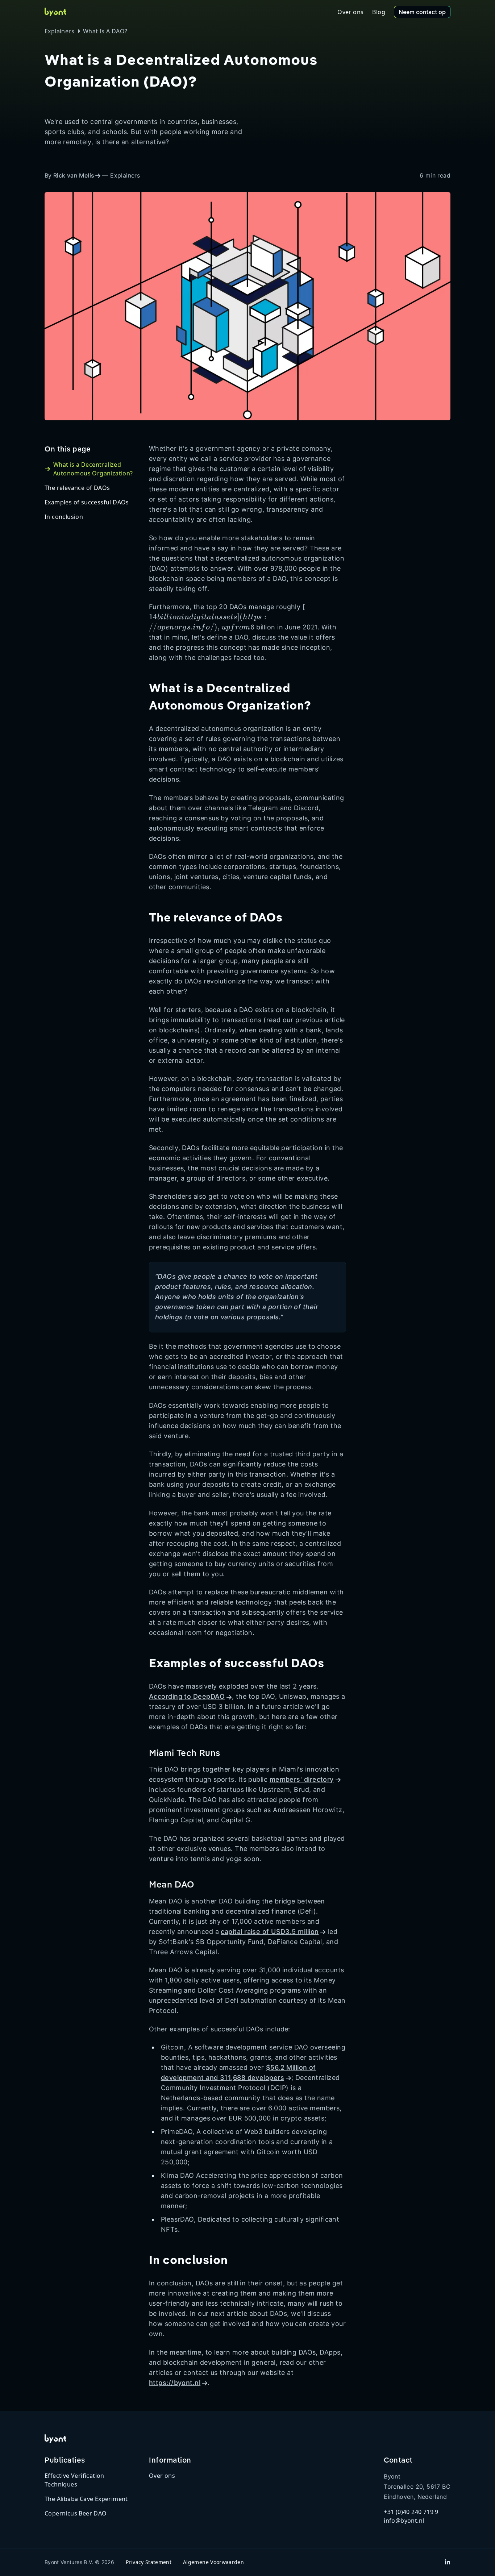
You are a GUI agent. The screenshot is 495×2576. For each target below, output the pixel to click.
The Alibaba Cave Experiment (86, 2499)
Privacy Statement (149, 2562)
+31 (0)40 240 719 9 (411, 2512)
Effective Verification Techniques (74, 2480)
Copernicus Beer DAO (76, 2513)
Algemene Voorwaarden (213, 2562)
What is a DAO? (105, 31)
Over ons (162, 2476)
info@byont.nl (404, 2521)
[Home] (55, 12)
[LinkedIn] (448, 2562)
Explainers (59, 31)
